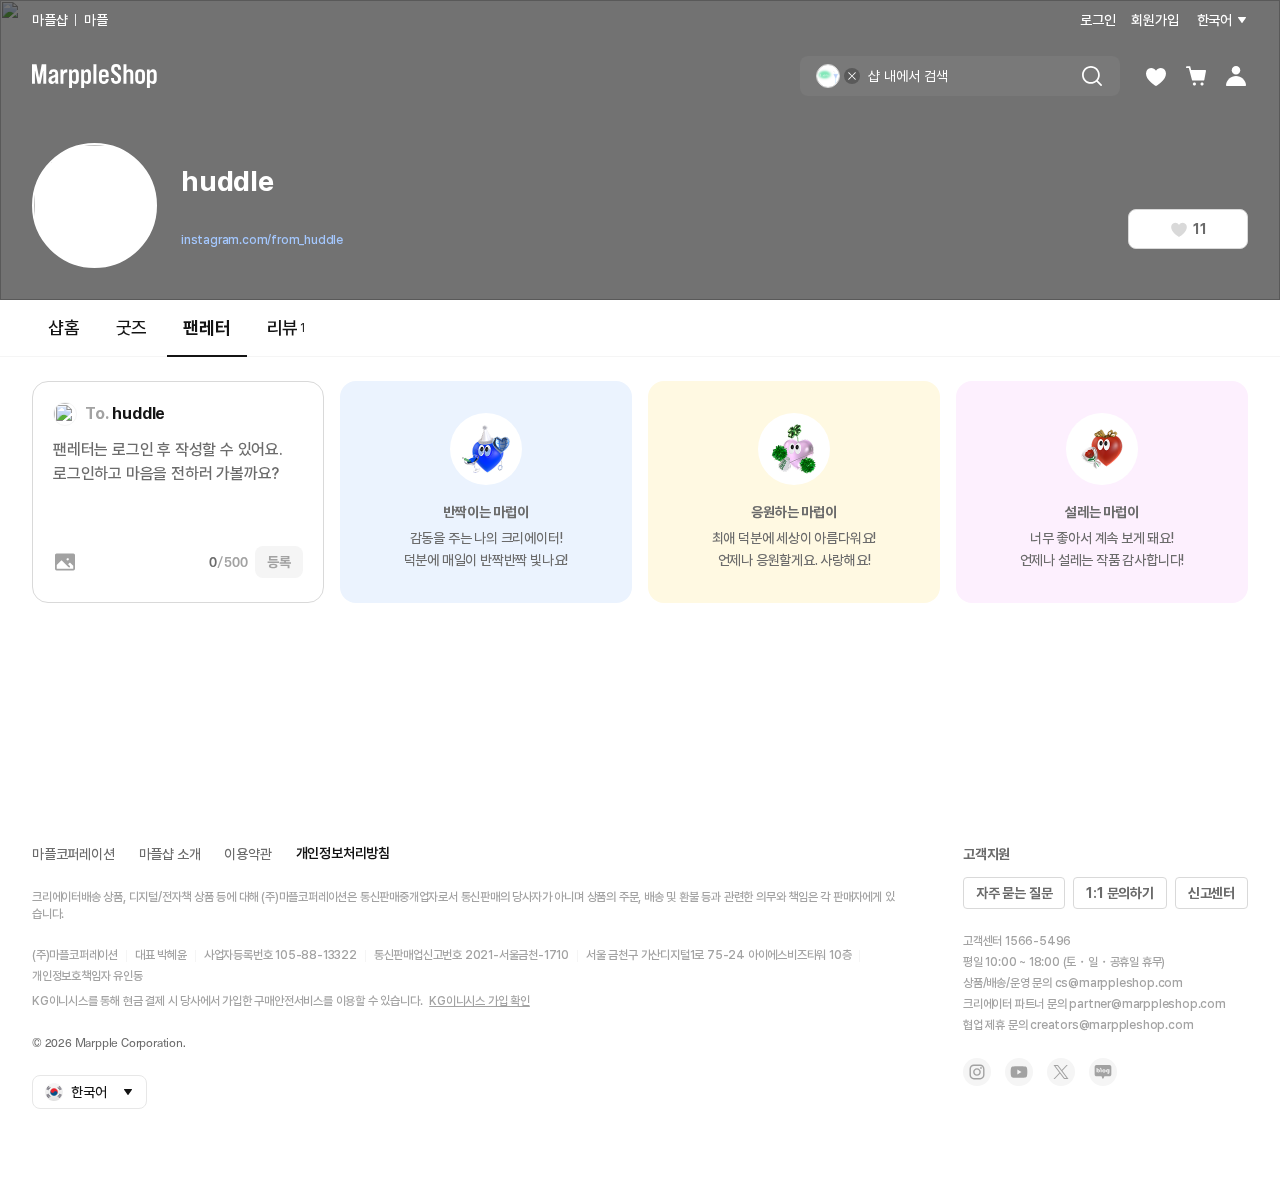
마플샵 (49, 20)
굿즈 (132, 327)
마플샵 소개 (170, 854)
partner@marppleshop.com (1147, 1004)
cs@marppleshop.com (1119, 983)
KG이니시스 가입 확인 (479, 1001)
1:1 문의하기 (1119, 893)
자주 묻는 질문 (1014, 893)
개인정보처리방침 (343, 853)
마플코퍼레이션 (73, 854)
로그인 (1097, 20)
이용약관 (247, 854)
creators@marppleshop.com (1111, 1025)
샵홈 (64, 327)
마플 (96, 20)
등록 (279, 562)
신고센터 (1211, 893)
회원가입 (1154, 20)
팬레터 (206, 327)
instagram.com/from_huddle (262, 240)
